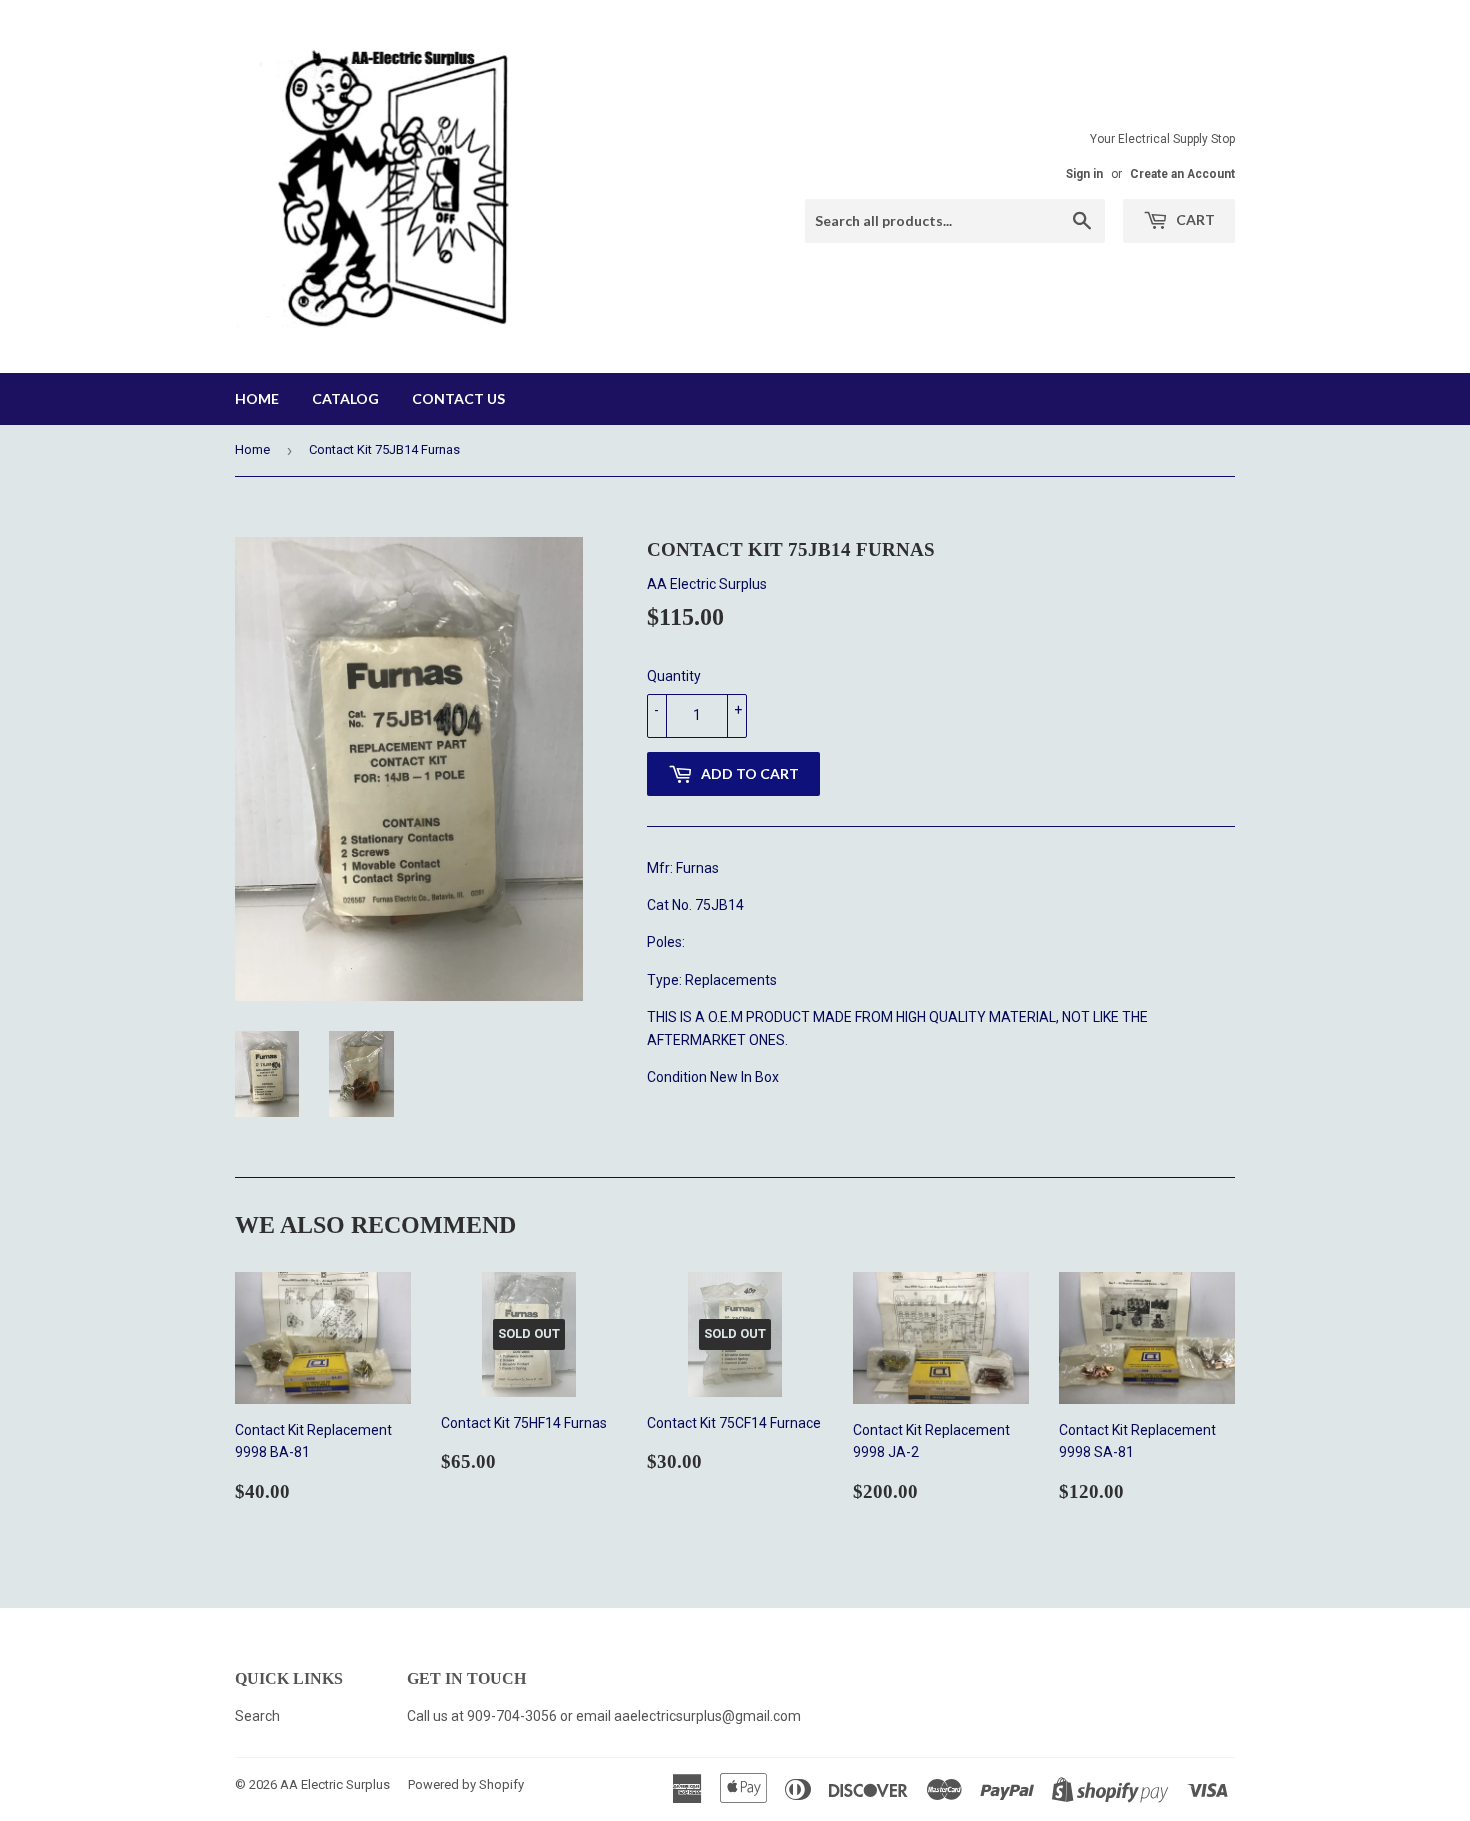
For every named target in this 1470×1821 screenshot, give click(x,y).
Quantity (674, 676)
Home (257, 398)
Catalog (345, 398)
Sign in (1084, 174)
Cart (1194, 219)
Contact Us (458, 398)
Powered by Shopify (466, 1784)
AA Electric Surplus (335, 1784)
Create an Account (1182, 174)
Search (257, 1716)
